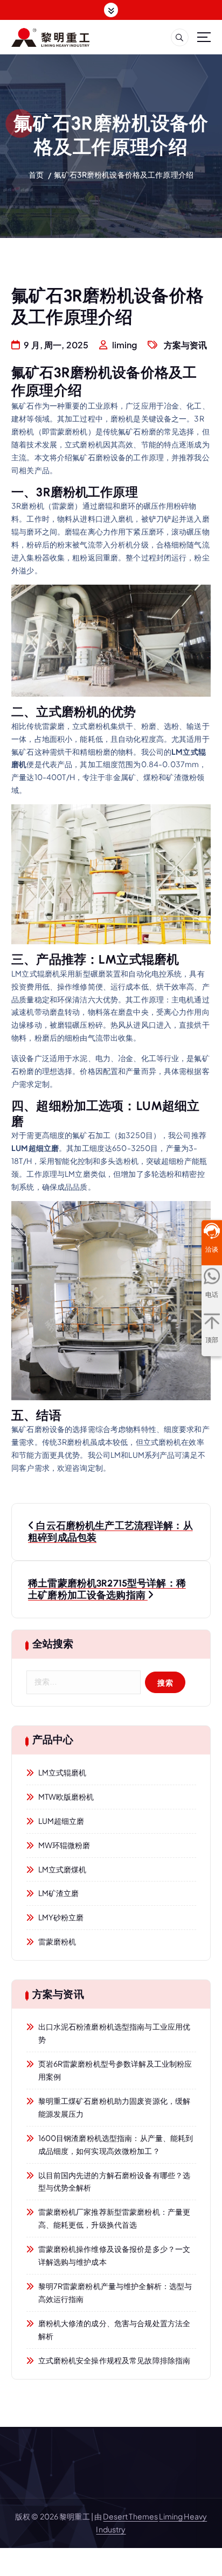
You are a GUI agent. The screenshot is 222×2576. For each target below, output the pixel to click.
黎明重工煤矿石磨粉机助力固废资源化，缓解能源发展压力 (115, 2107)
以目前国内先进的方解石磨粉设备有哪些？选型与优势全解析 (115, 2181)
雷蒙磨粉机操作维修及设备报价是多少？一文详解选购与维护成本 (115, 2255)
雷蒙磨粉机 (57, 1941)
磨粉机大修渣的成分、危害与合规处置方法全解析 (115, 2329)
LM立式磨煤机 (63, 1869)
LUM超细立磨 (61, 1821)
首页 (36, 174)
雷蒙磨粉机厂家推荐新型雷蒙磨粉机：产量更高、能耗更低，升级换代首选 (115, 2218)
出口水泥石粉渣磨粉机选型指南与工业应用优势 (115, 2033)
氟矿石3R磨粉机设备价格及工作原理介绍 (124, 174)
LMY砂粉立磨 (61, 1917)
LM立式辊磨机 (63, 1772)
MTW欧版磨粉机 (66, 1796)
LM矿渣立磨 (59, 1893)
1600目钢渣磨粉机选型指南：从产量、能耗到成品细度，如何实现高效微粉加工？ (116, 2144)
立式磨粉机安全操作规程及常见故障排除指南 (115, 2360)
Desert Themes (130, 2516)
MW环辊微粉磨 (64, 1845)
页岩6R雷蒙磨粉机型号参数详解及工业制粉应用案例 (115, 2070)
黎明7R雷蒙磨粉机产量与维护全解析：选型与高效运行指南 (115, 2292)
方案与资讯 (186, 345)
